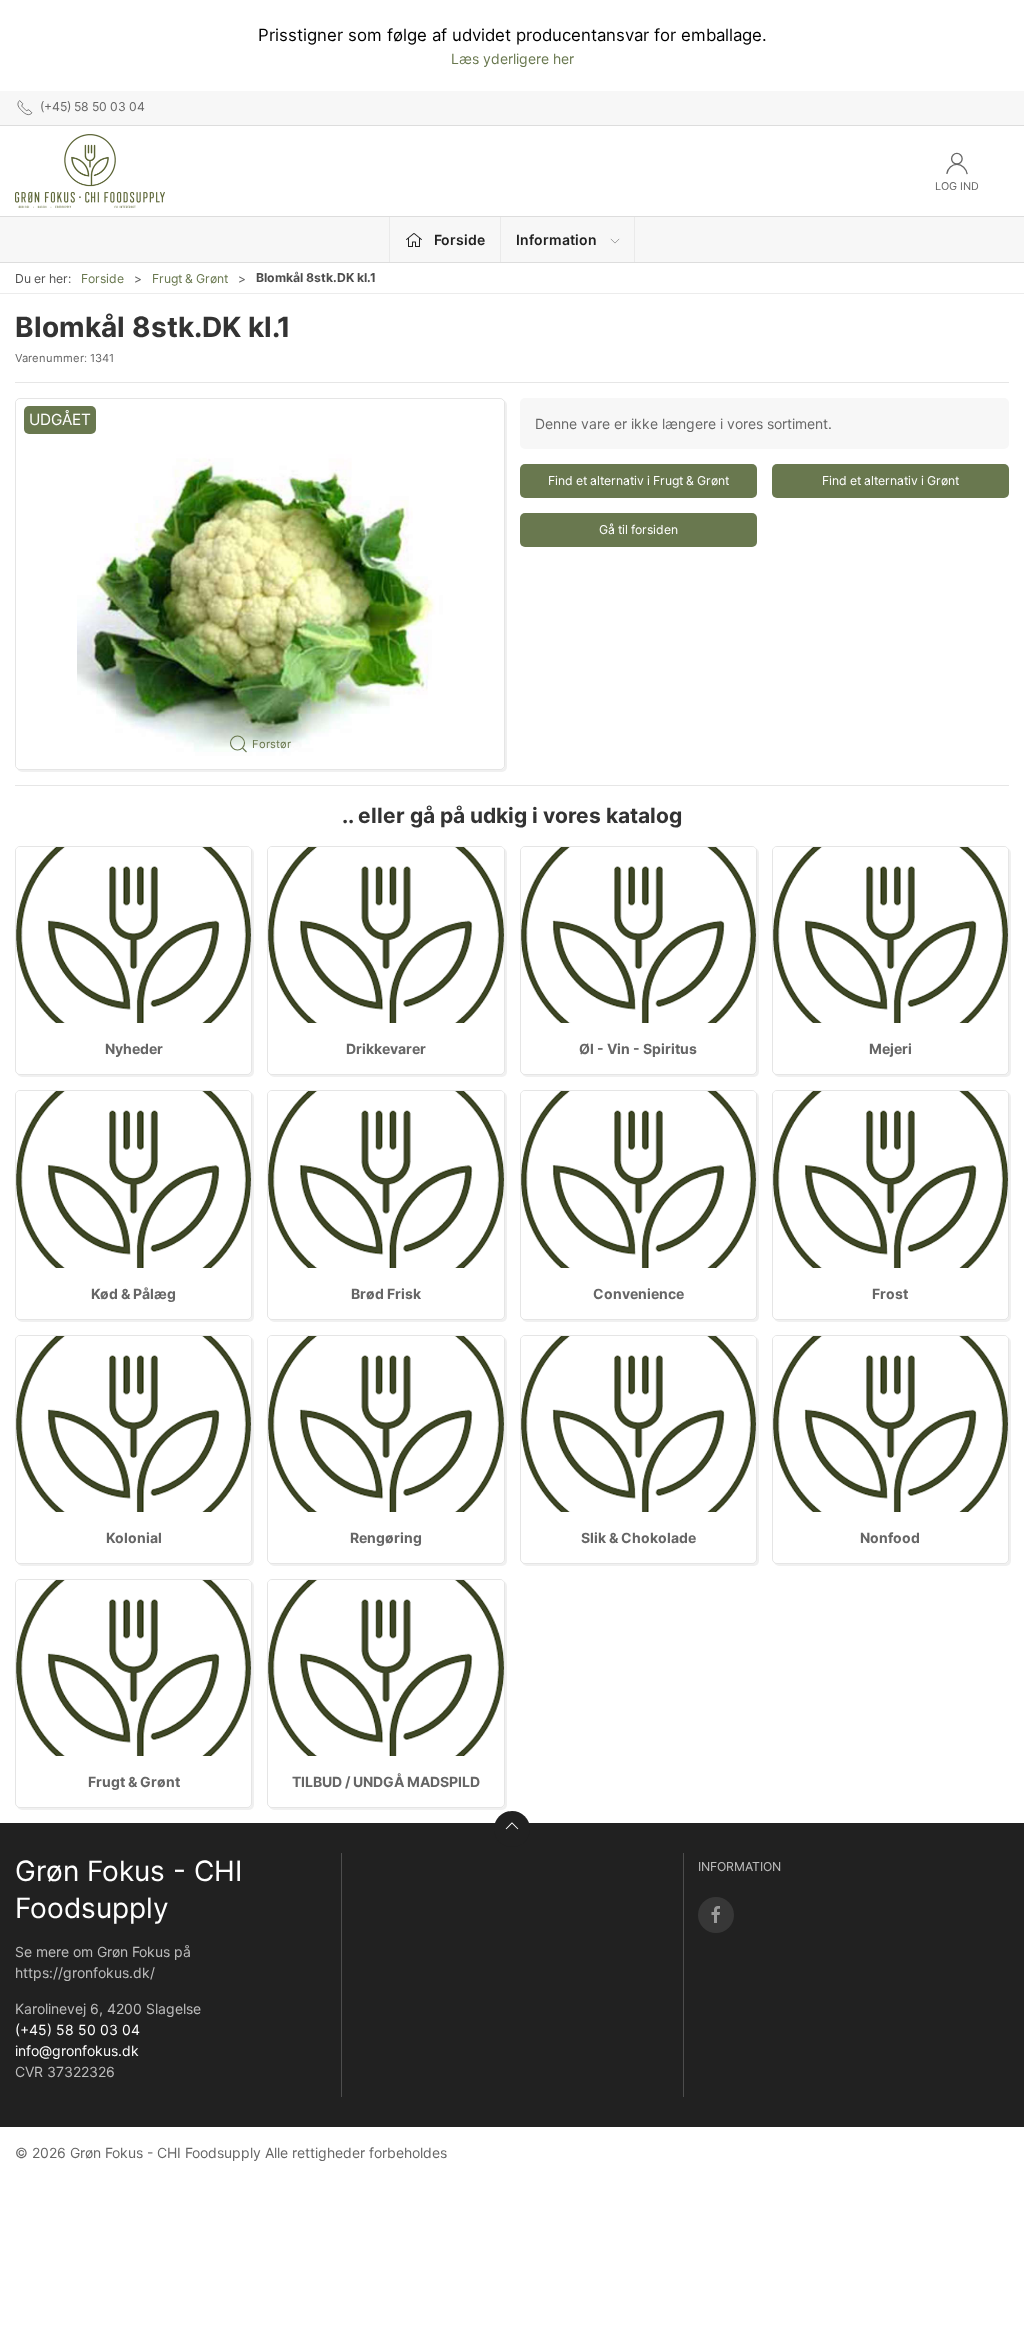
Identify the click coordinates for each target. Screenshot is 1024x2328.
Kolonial (134, 1537)
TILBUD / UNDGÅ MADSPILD (386, 1781)
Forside (102, 278)
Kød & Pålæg (133, 1293)
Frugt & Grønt (190, 278)
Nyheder (134, 1048)
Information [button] (556, 239)
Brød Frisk (386, 1293)
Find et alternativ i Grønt (890, 480)
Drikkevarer (386, 1048)
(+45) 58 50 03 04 (77, 2029)
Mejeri (890, 1048)
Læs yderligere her (512, 58)
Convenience (638, 1293)
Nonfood (890, 1537)
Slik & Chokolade (638, 1537)
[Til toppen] (512, 1829)
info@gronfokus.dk (77, 2050)
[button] (260, 584)
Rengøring (386, 1537)
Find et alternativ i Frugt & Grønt (638, 480)
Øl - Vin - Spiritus (638, 1048)
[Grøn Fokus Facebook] (716, 1915)
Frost (890, 1293)
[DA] (90, 171)
